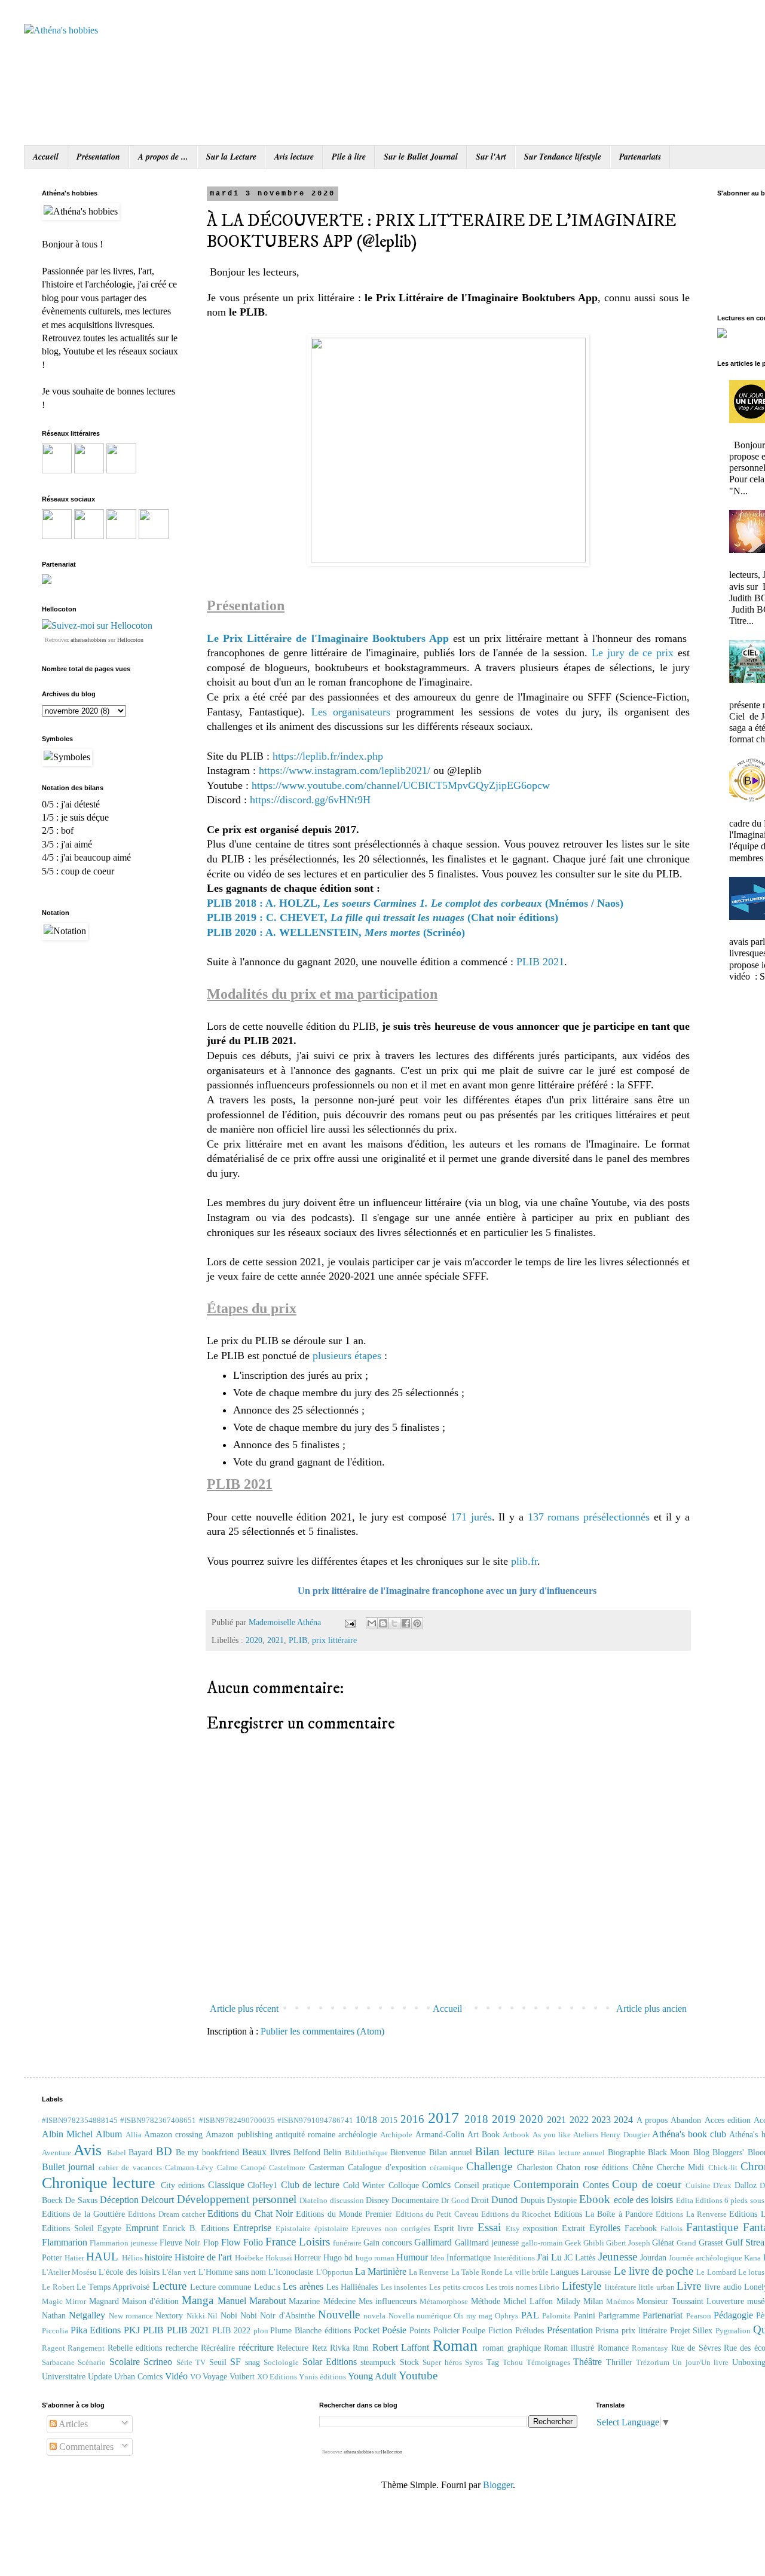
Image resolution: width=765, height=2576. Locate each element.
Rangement (86, 2348)
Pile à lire (349, 157)
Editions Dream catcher (166, 2214)
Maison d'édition (150, 2301)
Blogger (498, 2485)
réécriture (256, 2347)
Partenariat (663, 2315)
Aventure (56, 2153)
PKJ (132, 2330)
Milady (568, 2301)
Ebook (595, 2199)
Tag (493, 2362)
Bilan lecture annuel (571, 2153)
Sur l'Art (491, 157)
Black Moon (669, 2152)
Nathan (54, 2315)
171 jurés (471, 1517)
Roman (455, 2346)
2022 (579, 2120)
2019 (504, 2119)
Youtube (418, 2375)
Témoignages (548, 2363)
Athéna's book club (689, 2134)
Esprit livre (454, 2228)
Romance (613, 2348)
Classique (226, 2185)
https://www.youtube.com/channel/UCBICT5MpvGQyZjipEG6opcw (401, 785)
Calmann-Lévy (189, 2168)
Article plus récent (244, 2009)
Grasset (711, 2242)
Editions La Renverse (691, 2214)
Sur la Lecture (231, 157)
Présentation (98, 157)
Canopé (253, 2168)
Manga (198, 2300)
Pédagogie (733, 2315)
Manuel (232, 2301)
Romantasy (650, 2348)
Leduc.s (267, 2287)
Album (109, 2134)
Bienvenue (408, 2152)
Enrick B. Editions (196, 2228)
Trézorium (653, 2363)
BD (164, 2151)
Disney (377, 2200)
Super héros (442, 2363)
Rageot (53, 2348)
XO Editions (277, 2377)
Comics (436, 2185)
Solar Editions (330, 2362)
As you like (552, 2135)
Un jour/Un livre (700, 2363)
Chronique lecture (99, 2183)
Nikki (196, 2316)
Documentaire (415, 2200)
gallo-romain (542, 2243)
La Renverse (429, 2272)
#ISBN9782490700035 (237, 2121)
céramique (446, 2168)
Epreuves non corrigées (391, 2229)
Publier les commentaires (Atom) (322, 2031)
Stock (409, 2362)
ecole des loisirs (644, 2200)
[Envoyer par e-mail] (372, 1623)
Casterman (327, 2167)
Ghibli (594, 2243)
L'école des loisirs (129, 2272)
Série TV (191, 2363)
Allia (134, 2135)
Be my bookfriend (207, 2152)
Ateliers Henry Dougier (611, 2135)
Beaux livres (266, 2152)
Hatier (74, 2258)
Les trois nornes (512, 2287)
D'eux (722, 2186)
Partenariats (640, 157)
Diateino (313, 2201)
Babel (117, 2153)
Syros (474, 2363)
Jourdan (653, 2257)
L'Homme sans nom (232, 2272)
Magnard (104, 2301)
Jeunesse (618, 2257)
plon (261, 2331)
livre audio (723, 2287)
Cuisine (698, 2186)
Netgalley (87, 2315)
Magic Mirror (64, 2302)
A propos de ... (163, 157)
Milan (593, 2301)
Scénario (92, 2363)
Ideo (437, 2258)
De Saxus (81, 2200)
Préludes (530, 2330)
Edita (685, 2201)
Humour (412, 2257)
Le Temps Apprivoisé (113, 2287)
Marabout (267, 2301)
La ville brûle (526, 2272)
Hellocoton (130, 640)
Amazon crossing (173, 2134)
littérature (621, 2287)
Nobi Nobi (239, 2315)
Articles (72, 2424)
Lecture (169, 2286)
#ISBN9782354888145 (80, 2121)
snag (253, 2362)
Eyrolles (605, 2228)
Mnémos (620, 2302)
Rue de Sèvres (696, 2348)
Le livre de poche (654, 2271)
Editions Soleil (68, 2228)
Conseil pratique (482, 2185)
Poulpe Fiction (487, 2330)
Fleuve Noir (180, 2242)
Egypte (109, 2228)
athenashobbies (88, 640)
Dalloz (746, 2185)
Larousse (596, 2272)
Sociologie (281, 2363)
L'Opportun (335, 2272)
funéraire (347, 2243)
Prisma (607, 2330)
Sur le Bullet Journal (421, 157)
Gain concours (388, 2242)
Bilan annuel (451, 2152)
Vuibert (242, 2376)
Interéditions (514, 2258)
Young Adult (372, 2376)
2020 (254, 1640)
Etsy (513, 2229)
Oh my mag (473, 2316)
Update (100, 2376)
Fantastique (712, 2227)
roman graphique (511, 2348)
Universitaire (64, 2376)
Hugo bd (338, 2257)
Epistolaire (293, 2229)
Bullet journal (68, 2167)
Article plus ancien (651, 2009)
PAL (530, 2315)
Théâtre (587, 2362)
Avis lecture (294, 157)
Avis (88, 2150)
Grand (686, 2243)
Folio (253, 2242)
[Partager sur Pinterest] (417, 1623)
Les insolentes (404, 2287)
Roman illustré (569, 2348)
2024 (623, 2120)
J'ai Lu (549, 2257)
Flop (211, 2242)
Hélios (132, 2258)
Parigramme (619, 2315)
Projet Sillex (691, 2330)
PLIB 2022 (231, 2330)
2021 (276, 1640)
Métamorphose (444, 2302)
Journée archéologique (706, 2258)
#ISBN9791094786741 (315, 2121)
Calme (227, 2168)
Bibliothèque (366, 2153)
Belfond (307, 2152)
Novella (401, 2316)
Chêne (643, 2167)
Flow (231, 2242)
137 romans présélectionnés (589, 1517)
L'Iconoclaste (291, 2272)
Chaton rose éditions (592, 2167)
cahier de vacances (130, 2168)
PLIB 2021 (540, 962)
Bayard (140, 2152)
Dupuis (533, 2200)
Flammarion (65, 2242)
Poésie (394, 2330)
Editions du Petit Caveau (437, 2214)
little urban (657, 2287)
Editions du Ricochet (516, 2214)
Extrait (573, 2228)
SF (235, 2362)
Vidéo (176, 2376)
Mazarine (304, 2301)
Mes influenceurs (388, 2301)
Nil (212, 2316)
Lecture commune (221, 2287)
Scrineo (158, 2362)
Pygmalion (733, 2331)
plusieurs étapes (347, 1356)
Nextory (169, 2315)
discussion (347, 2201)
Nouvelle (339, 2315)
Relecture (293, 2348)
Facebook (641, 2228)
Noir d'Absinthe (287, 2315)
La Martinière (381, 2271)
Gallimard (433, 2242)
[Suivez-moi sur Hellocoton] (97, 625)
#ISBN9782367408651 (158, 2121)
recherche (182, 2348)
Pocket (367, 2330)
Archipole (396, 2135)
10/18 (366, 2120)
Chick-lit (723, 2168)
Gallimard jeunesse (487, 2242)
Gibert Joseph (628, 2243)
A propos (652, 2120)
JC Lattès (580, 2257)
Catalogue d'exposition (387, 2167)
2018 (476, 2119)
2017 (443, 2118)
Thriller (619, 2362)
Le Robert (58, 2287)
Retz (319, 2348)
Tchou (513, 2363)
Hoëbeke (249, 2258)
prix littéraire (334, 1640)
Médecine (339, 2301)
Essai (489, 2227)
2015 (389, 2120)
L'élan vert (179, 2272)
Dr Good (455, 2201)
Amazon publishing (239, 2134)
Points (420, 2330)
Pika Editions (96, 2330)
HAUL (102, 2257)
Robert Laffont (401, 2347)
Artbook (516, 2135)
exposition (540, 2228)
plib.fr (524, 1561)
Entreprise (252, 2228)
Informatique (469, 2257)
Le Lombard (716, 2272)
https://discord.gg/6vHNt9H (310, 800)
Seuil (218, 2362)
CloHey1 (262, 2185)
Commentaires (85, 2447)
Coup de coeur (647, 2184)
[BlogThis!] (383, 1623)
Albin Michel (67, 2134)
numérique (434, 2316)
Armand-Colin (440, 2134)
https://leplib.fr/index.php (328, 756)
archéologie (358, 2134)
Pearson (699, 2316)
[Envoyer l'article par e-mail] (349, 1622)
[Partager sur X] (394, 1623)
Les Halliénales (352, 2287)
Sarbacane (58, 2363)
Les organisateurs (351, 712)
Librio (549, 2287)
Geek (573, 2243)
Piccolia (55, 2331)
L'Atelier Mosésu (69, 2272)
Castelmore (287, 2168)
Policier (446, 2330)
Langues (564, 2272)
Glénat (663, 2242)
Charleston (535, 2167)
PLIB (298, 1640)
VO (195, 2377)
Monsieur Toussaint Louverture (690, 2301)
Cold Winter (364, 2185)
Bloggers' (728, 2152)
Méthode (486, 2301)
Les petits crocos (456, 2287)
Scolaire (125, 2362)
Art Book (484, 2134)
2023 (601, 2120)
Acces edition (728, 2120)
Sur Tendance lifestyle (563, 157)
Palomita (556, 2316)
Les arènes (303, 2286)
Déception (119, 2200)
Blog (701, 2152)
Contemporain (546, 2184)
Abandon (686, 2120)
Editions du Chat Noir (250, 2214)
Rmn (361, 2348)
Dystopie (562, 2200)
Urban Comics (138, 2376)
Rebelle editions (135, 2348)
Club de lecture (310, 2185)
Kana (752, 2258)
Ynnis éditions (322, 2377)
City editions (183, 2185)
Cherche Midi (680, 2167)
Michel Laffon (528, 2301)
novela (374, 2316)
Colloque (404, 2185)
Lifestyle (582, 2286)
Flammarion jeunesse (124, 2243)
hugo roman (375, 2258)
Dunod (504, 2200)
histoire (158, 2257)
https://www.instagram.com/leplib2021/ (345, 770)
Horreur (307, 2257)
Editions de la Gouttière (83, 2214)
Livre (689, 2286)
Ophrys (507, 2316)
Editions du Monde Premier (344, 2214)
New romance (131, 2316)
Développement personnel (237, 2199)
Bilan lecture (504, 2151)
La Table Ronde (477, 2272)
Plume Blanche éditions (310, 2330)
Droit (480, 2200)
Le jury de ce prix (635, 653)
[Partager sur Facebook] (406, 1623)
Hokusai (279, 2258)
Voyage (215, 2376)
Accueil (46, 157)
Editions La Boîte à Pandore (603, 2214)
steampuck (378, 2362)
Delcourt (157, 2200)
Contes (596, 2185)
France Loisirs (298, 2242)
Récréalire (218, 2348)
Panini (585, 2315)
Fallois (671, 2229)
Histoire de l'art (203, 2257)
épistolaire (331, 2229)
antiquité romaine (305, 2134)
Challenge (489, 2166)
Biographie (626, 2152)
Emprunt (142, 2228)
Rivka (340, 2348)
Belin (332, 2152)
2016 (412, 2119)
